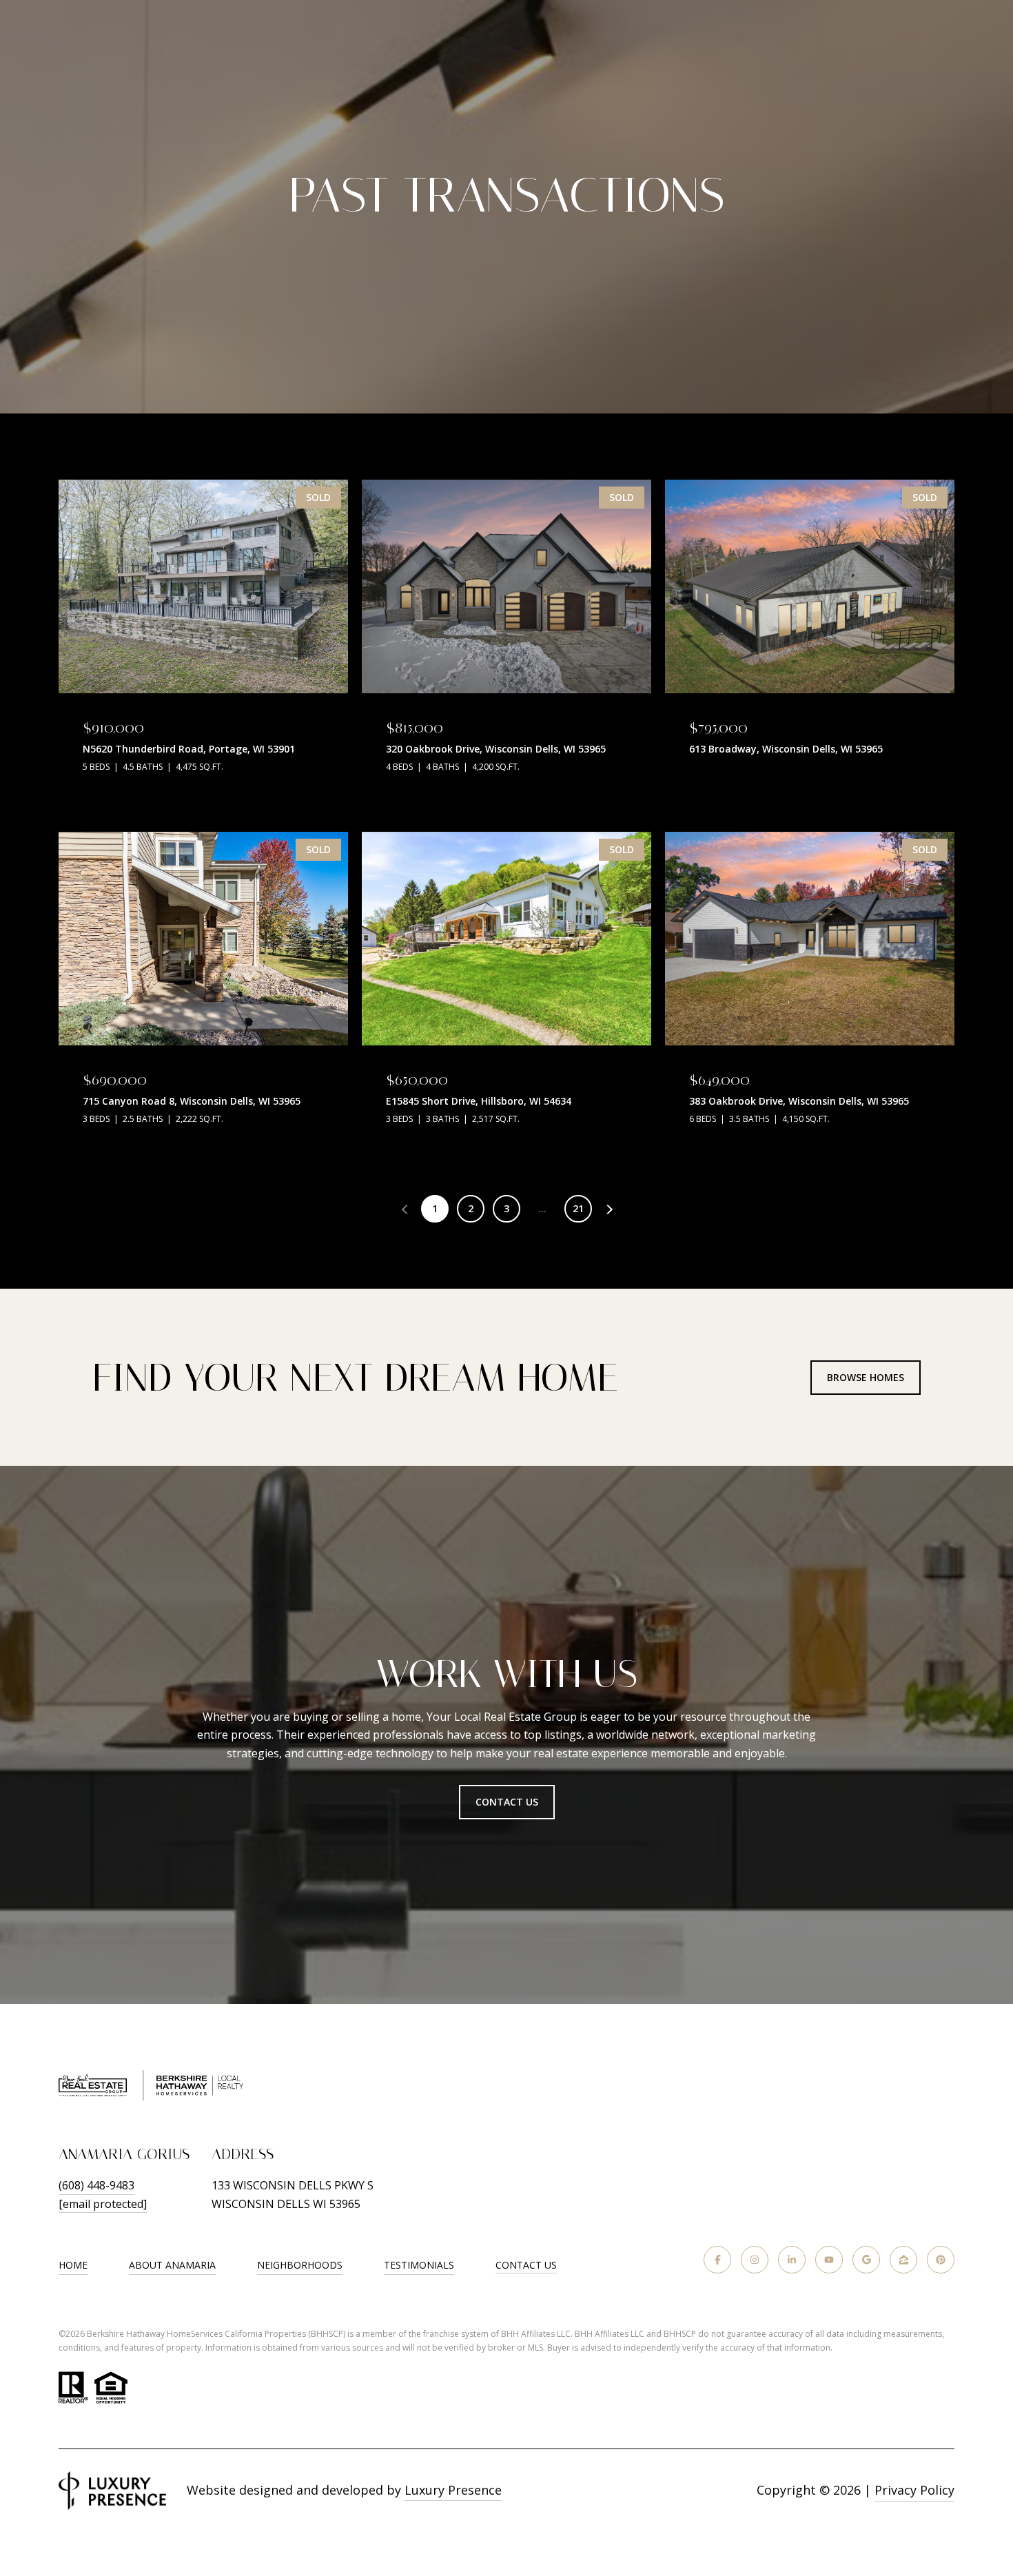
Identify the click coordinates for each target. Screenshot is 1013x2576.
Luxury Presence (453, 2490)
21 (578, 1208)
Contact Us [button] (507, 1802)
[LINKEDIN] (792, 2260)
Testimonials (419, 2265)
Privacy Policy (914, 2490)
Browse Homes (866, 1377)
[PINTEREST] (941, 2260)
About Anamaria (172, 2265)
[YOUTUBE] (829, 2260)
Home (73, 2265)
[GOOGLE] (866, 2260)
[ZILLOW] (903, 2260)
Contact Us (526, 2266)
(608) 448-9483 (96, 2185)
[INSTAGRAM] (755, 2260)
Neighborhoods (300, 2265)
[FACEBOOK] (717, 2260)
